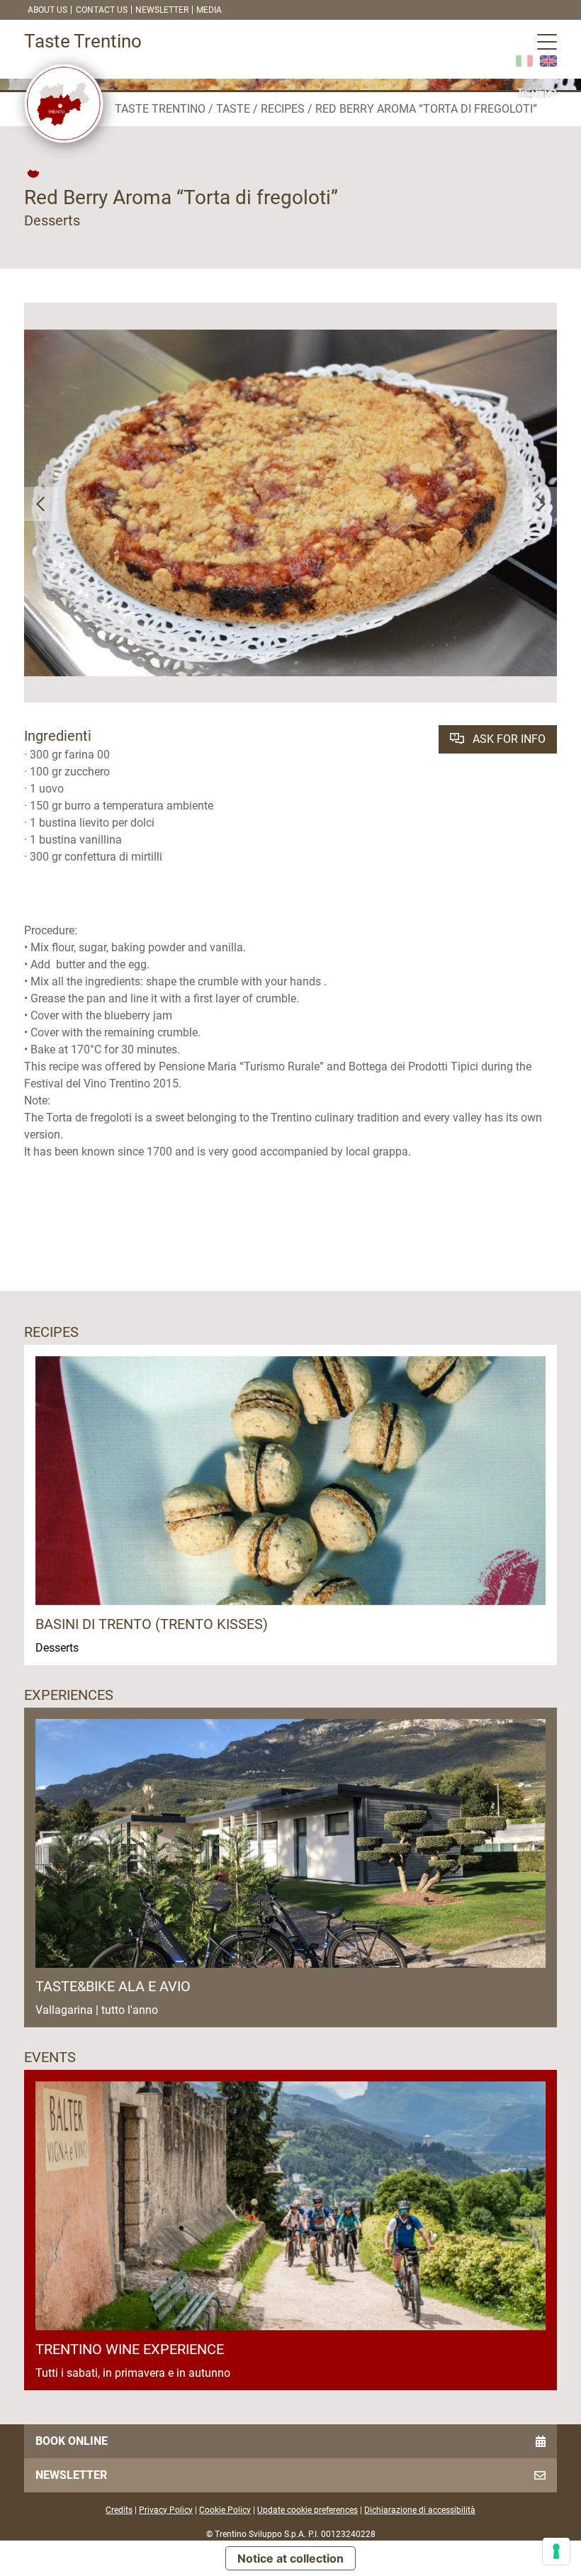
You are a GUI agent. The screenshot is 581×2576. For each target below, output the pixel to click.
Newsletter (162, 10)
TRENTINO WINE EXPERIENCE (130, 2349)
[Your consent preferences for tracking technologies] (556, 2551)
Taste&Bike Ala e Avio (113, 1986)
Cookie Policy (225, 2510)
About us (47, 10)
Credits (119, 2510)
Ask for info (508, 739)
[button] (41, 504)
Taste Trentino (160, 109)
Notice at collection (290, 2558)
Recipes (283, 109)
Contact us (102, 10)
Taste (233, 109)
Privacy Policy (166, 2510)
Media (209, 10)
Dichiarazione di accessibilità (420, 2510)
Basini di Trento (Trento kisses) (152, 1624)
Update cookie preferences (308, 2510)
